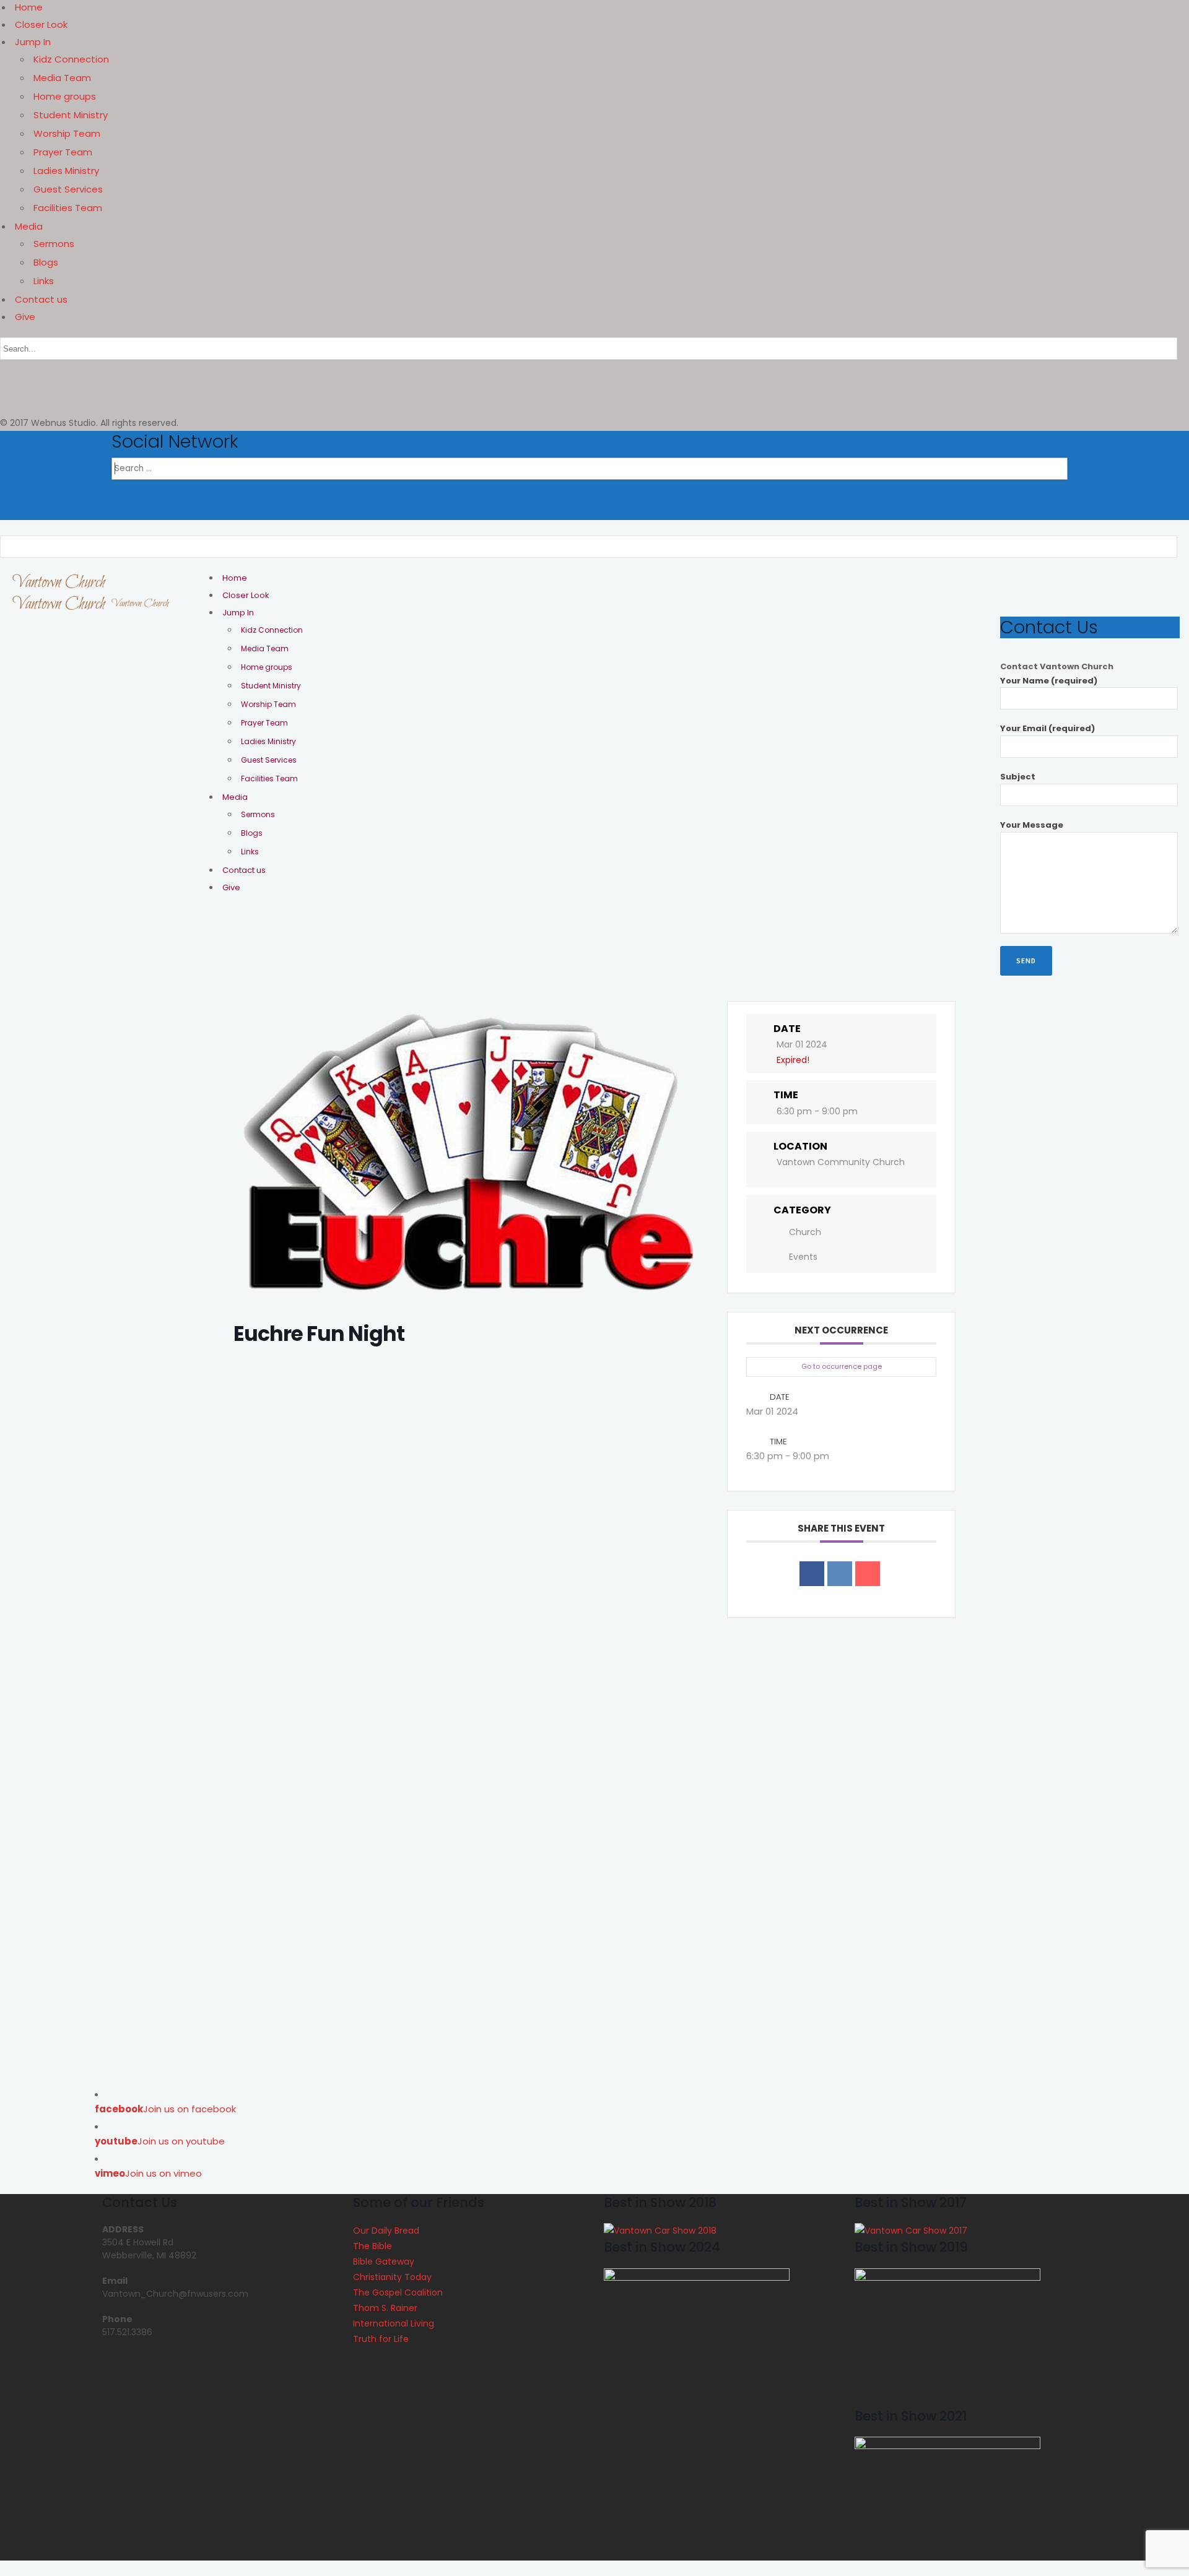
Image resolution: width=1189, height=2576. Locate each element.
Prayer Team (63, 152)
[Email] (868, 1574)
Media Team (62, 78)
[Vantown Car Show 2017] (911, 2231)
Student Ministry (71, 115)
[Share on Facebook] (812, 1574)
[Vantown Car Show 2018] (660, 2231)
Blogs (46, 262)
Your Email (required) (1047, 728)
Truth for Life (381, 2339)
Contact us (41, 299)
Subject (1018, 777)
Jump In (33, 42)
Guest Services (68, 189)
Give (25, 317)
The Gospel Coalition (398, 2292)
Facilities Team (68, 208)
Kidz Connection (71, 59)
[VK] (840, 1574)
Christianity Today (392, 2277)
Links (44, 281)
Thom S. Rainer (385, 2308)
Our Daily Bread (386, 2231)
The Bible (372, 2246)
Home (29, 7)
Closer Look (41, 24)
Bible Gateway (384, 2262)
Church (805, 1232)
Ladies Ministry (66, 171)
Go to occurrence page (842, 1366)
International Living (394, 2323)
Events (803, 1257)
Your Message (1032, 825)
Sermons (54, 244)
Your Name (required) (1049, 681)
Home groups (65, 96)
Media (29, 226)
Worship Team (67, 133)
